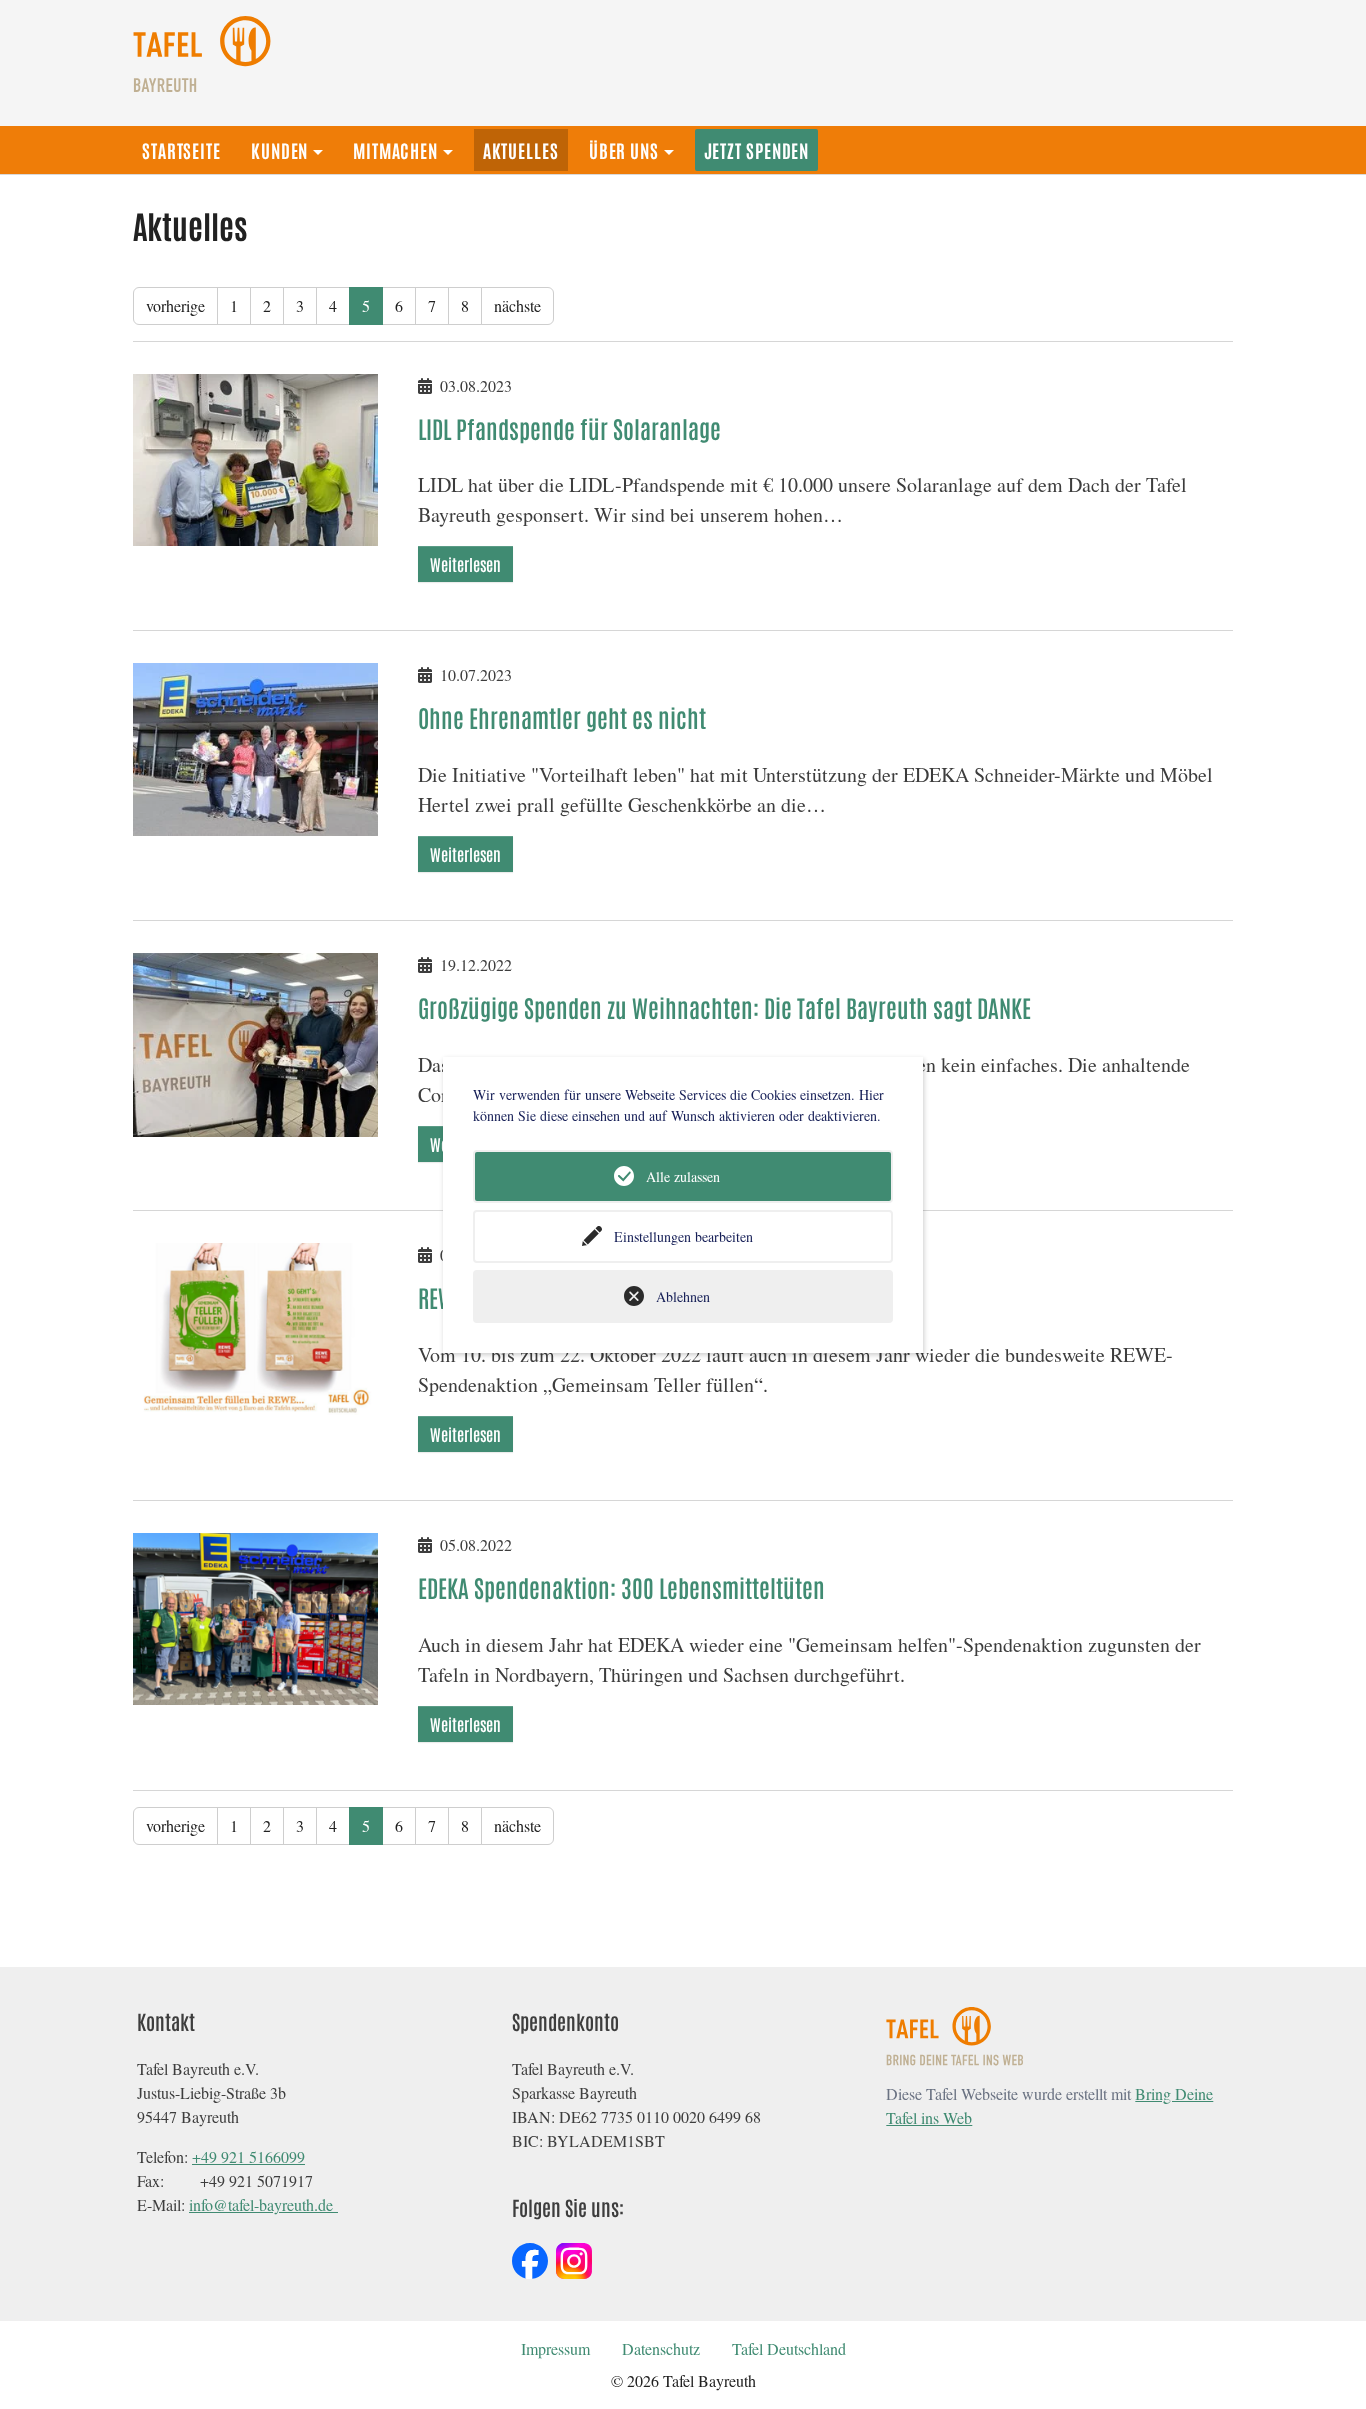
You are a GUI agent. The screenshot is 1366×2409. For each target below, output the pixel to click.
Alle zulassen (683, 1176)
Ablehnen (683, 1296)
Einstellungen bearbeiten (683, 1236)
